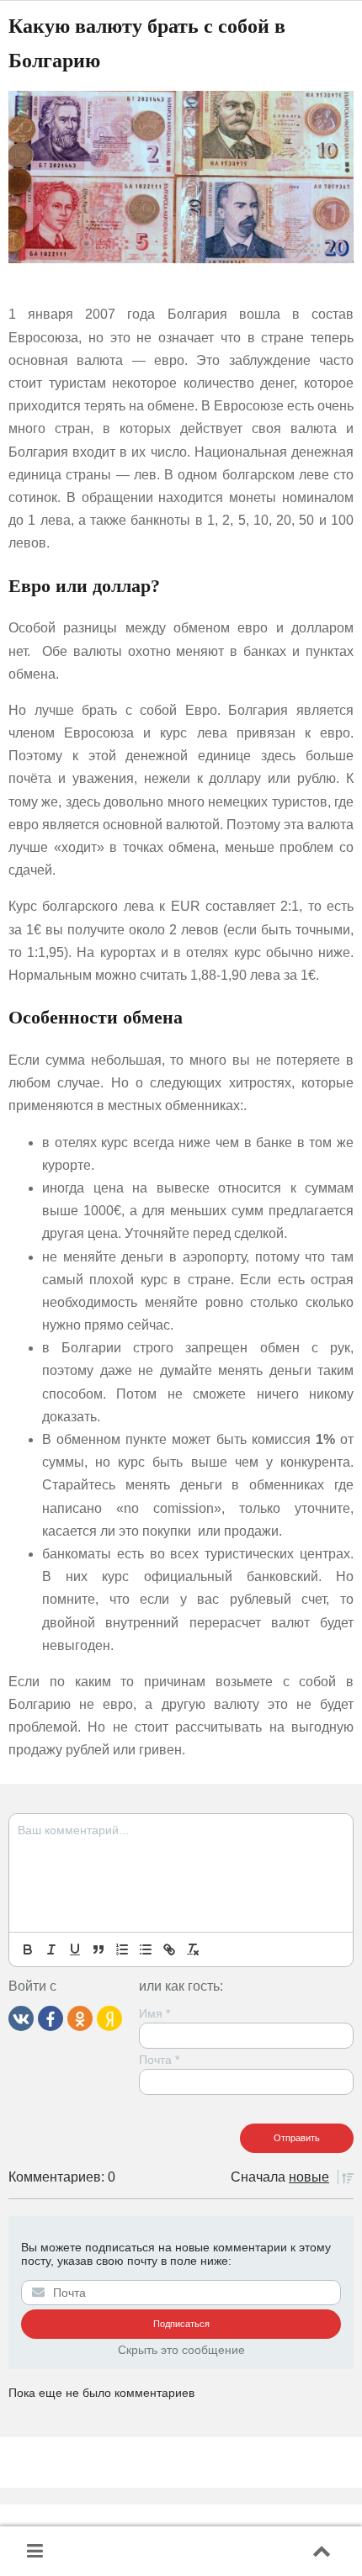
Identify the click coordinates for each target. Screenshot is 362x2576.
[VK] (21, 2018)
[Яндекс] (109, 2018)
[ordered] (122, 1949)
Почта (159, 2060)
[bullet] (146, 1949)
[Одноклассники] (80, 2018)
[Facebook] (51, 2018)
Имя (154, 2013)
